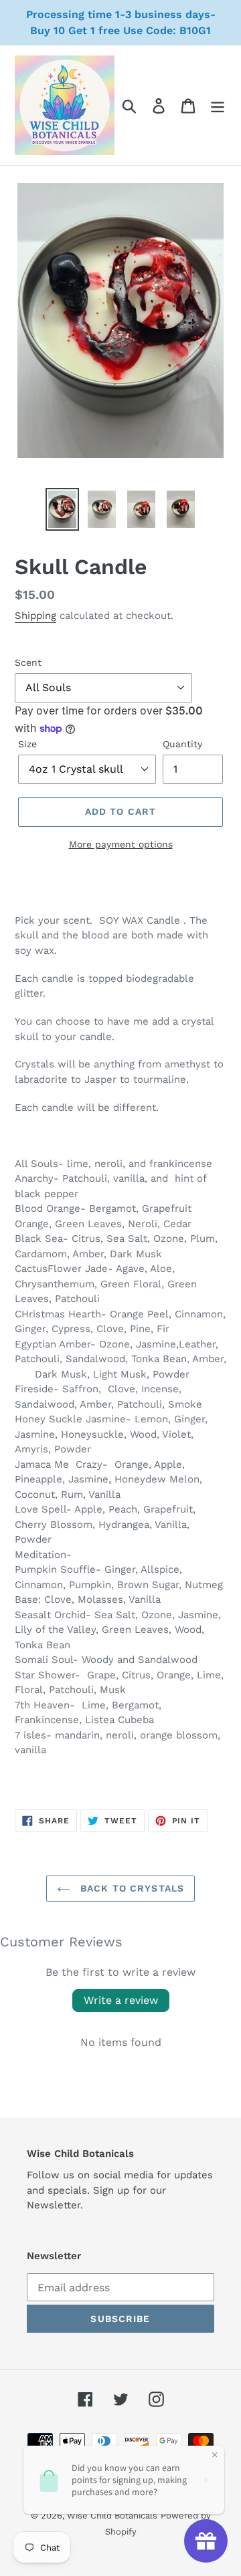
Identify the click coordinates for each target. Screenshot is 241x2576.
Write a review (121, 2000)
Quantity (182, 744)
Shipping (35, 616)
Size (27, 744)
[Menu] (218, 105)
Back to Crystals (131, 1888)
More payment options (121, 844)
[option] (62, 509)
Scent (28, 662)
